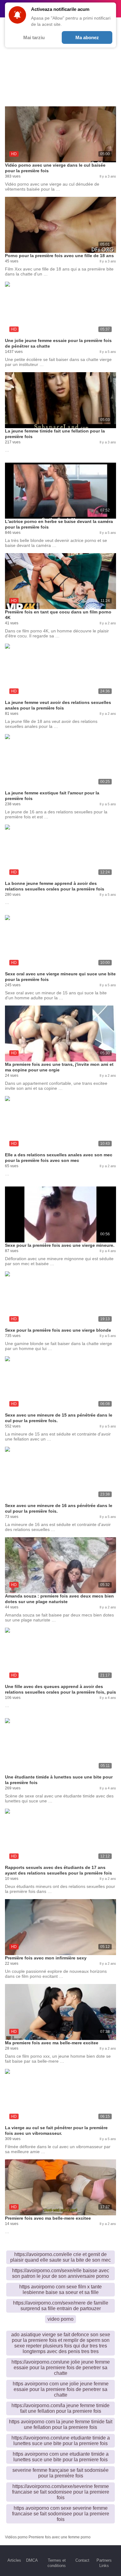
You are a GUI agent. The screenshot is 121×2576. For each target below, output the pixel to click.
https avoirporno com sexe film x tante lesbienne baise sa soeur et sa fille (60, 2289)
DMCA (32, 2560)
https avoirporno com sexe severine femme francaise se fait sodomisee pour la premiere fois (61, 2514)
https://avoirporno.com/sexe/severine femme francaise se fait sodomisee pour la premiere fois (61, 2492)
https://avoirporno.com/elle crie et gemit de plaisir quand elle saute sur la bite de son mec (60, 2257)
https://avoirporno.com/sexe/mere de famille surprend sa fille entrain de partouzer (61, 2306)
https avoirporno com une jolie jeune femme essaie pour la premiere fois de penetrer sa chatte (61, 2389)
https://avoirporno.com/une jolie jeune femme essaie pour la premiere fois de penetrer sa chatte (61, 2368)
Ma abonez (87, 37)
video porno (60, 2319)
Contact (82, 2560)
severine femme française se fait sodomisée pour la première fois (60, 2473)
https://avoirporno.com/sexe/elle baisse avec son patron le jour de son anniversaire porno (61, 2273)
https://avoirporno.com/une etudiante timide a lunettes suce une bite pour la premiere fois (61, 2441)
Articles (14, 2560)
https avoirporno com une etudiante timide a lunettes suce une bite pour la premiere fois (61, 2457)
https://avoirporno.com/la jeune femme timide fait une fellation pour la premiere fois (60, 2408)
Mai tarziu (34, 37)
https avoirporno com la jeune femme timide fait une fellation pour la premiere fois (61, 2424)
